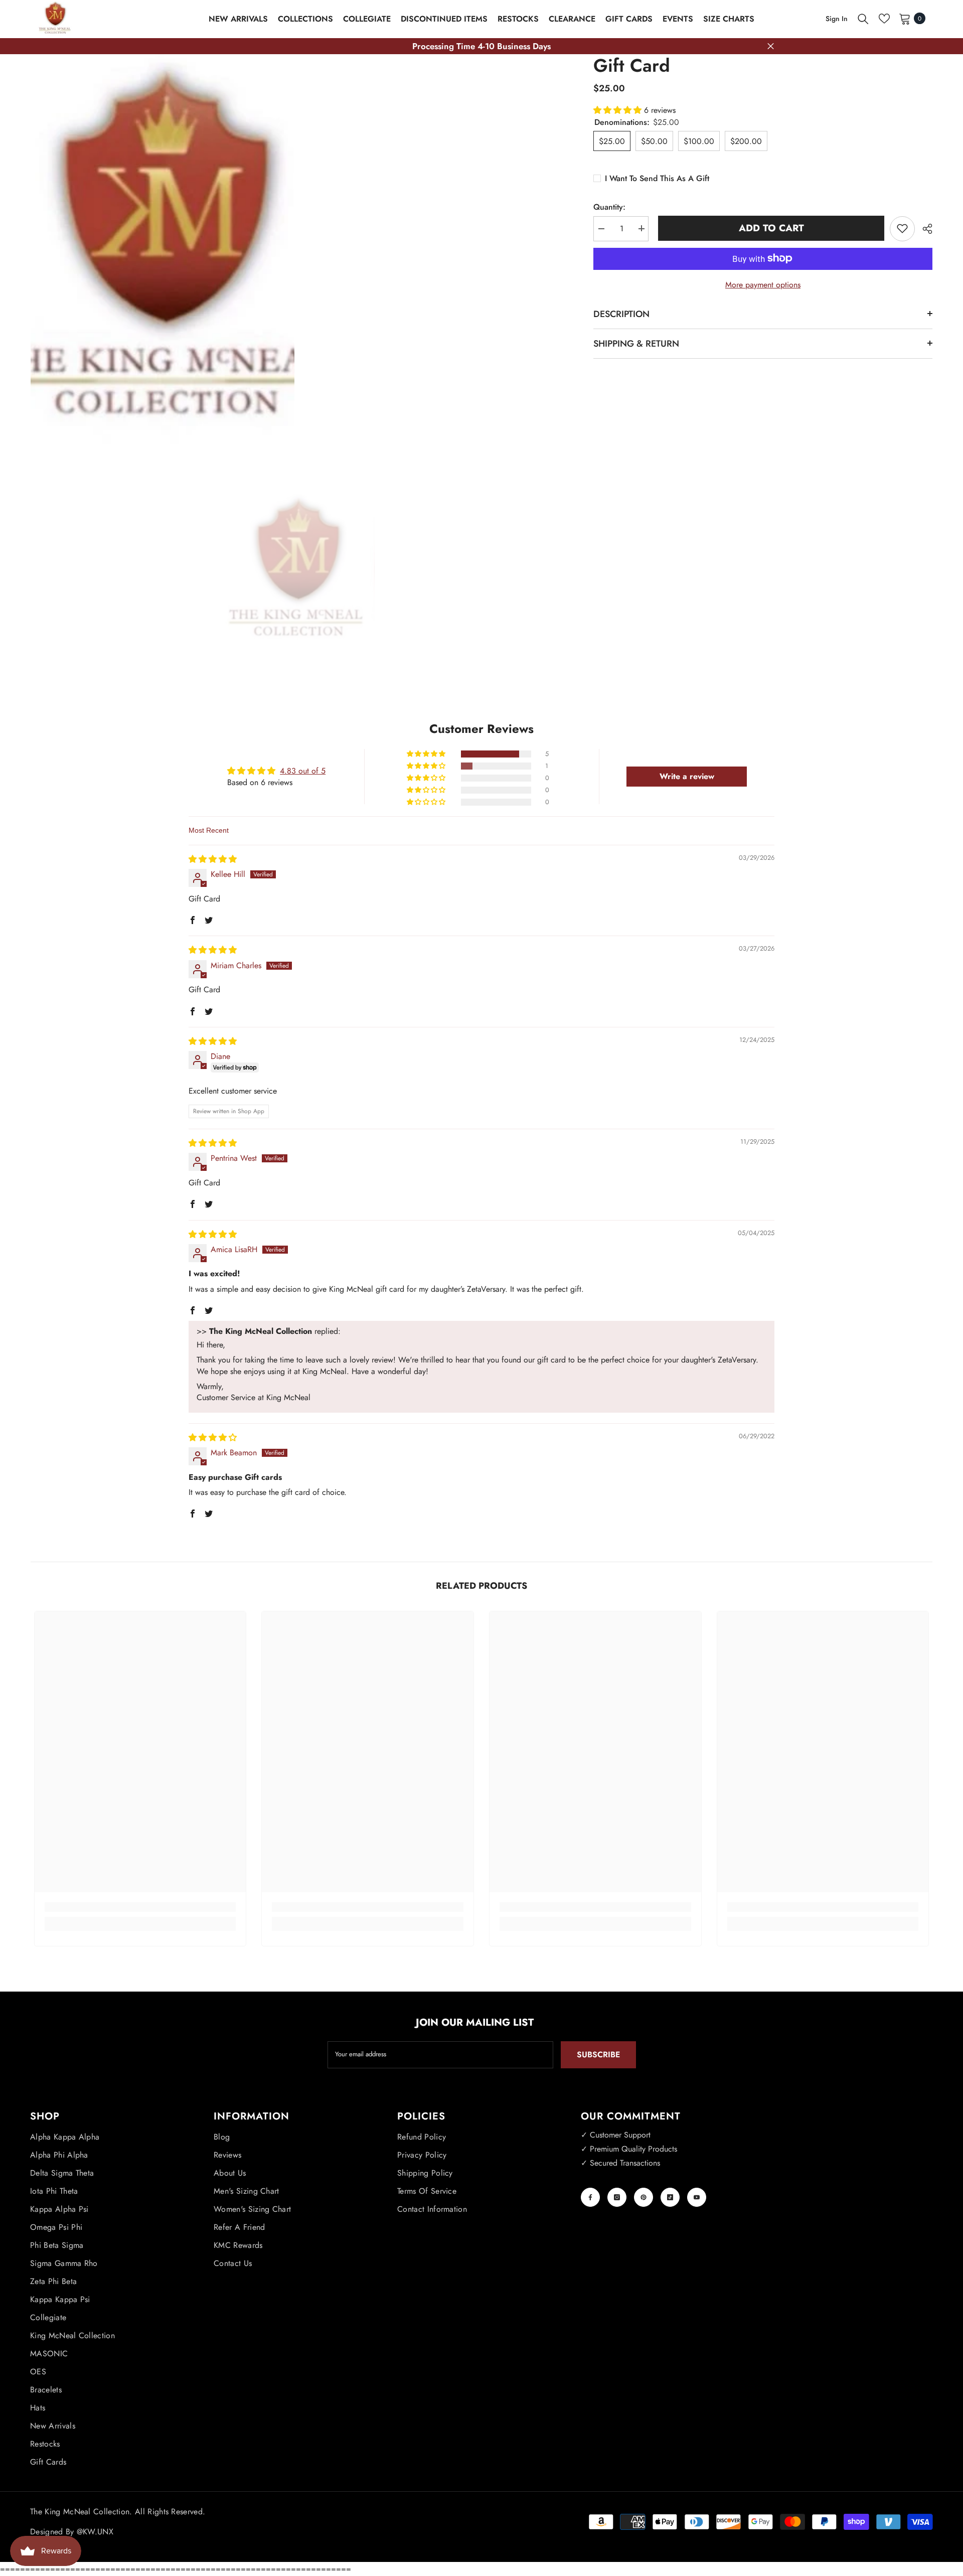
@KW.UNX (95, 2532)
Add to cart (769, 228)
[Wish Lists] (884, 19)
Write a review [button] (687, 776)
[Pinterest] (644, 2197)
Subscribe (598, 2055)
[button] (619, 110)
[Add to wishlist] (902, 228)
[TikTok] (670, 2197)
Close (771, 46)
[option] (297, 570)
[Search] (863, 19)
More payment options (763, 284)
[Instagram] (617, 2197)
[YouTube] (697, 2197)
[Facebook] (590, 2197)
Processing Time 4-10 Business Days (481, 46)
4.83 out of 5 (303, 771)
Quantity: (609, 206)
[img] (213, 859)
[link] (140, 1907)
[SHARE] (924, 229)
